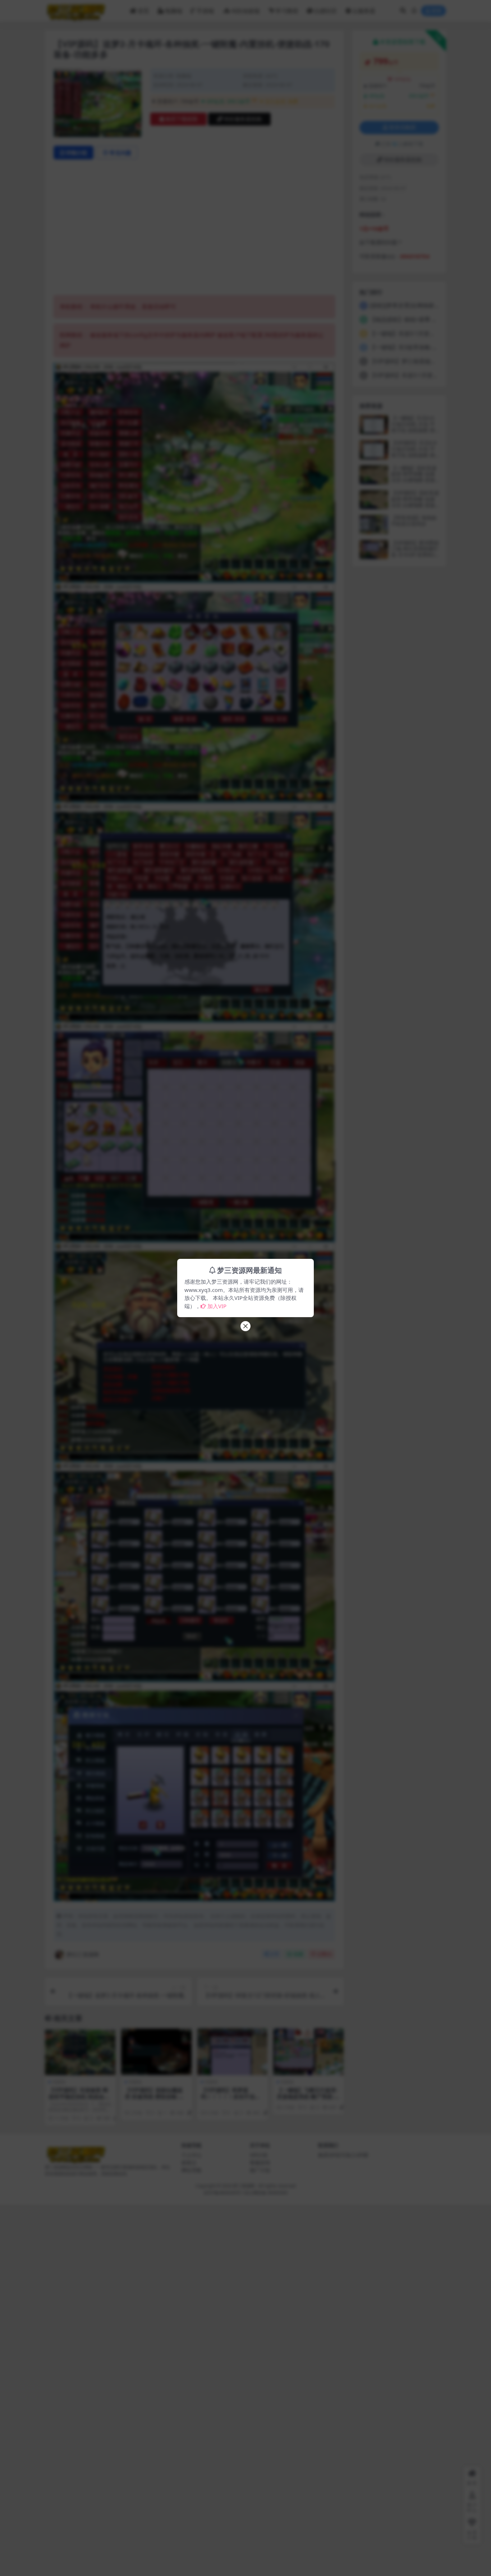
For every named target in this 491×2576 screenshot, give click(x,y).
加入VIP (217, 1306)
